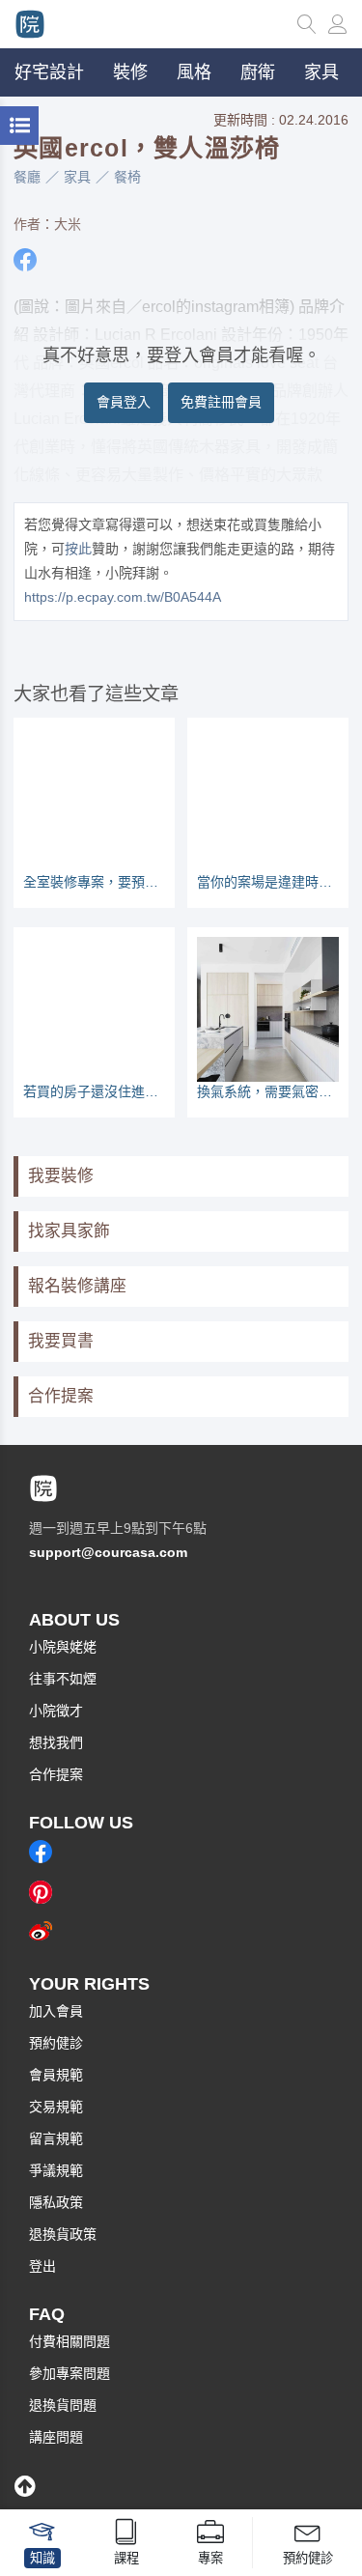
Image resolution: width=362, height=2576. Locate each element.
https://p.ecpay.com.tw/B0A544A (123, 597)
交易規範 (56, 2107)
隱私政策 (56, 2202)
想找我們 (56, 1742)
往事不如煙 (63, 1679)
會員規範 (56, 2075)
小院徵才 (56, 1711)
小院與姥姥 (63, 1647)
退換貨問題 (63, 2405)
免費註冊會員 (221, 402)
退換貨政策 (63, 2234)
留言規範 (56, 2138)
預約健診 (56, 2043)
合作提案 (61, 1396)
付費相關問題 (70, 2341)
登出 (42, 2266)
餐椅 (127, 177)
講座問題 (56, 2437)
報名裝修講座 (77, 1286)
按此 (78, 549)
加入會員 (56, 2011)
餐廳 (27, 177)
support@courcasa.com (108, 1552)
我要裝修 (61, 1176)
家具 (77, 177)
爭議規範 (56, 2170)
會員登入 (124, 402)
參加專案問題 (70, 2373)
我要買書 (61, 1341)
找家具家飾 (69, 1231)
